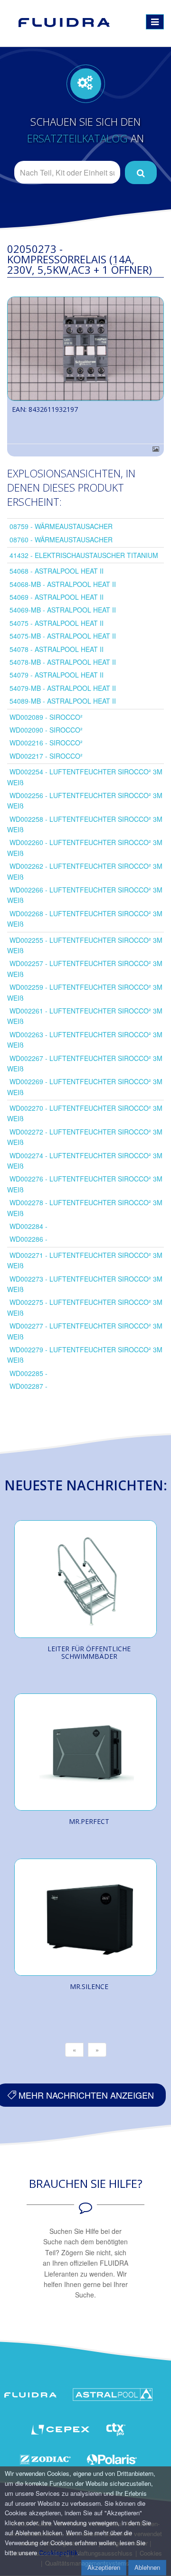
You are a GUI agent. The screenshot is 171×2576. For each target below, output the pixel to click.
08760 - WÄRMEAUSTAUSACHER (61, 539)
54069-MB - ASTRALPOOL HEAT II (63, 610)
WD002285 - (28, 1373)
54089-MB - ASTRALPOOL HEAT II (63, 701)
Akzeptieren (104, 2567)
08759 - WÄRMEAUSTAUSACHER (61, 526)
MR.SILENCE (89, 1986)
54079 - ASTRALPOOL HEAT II (57, 675)
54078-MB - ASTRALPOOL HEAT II (63, 662)
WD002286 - (28, 1239)
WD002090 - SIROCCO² (46, 730)
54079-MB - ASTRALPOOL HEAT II (63, 688)
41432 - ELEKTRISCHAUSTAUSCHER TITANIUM (84, 555)
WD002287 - (28, 1386)
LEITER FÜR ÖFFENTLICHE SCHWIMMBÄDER (89, 1652)
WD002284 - (28, 1226)
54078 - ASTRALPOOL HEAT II (57, 649)
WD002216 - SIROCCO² (46, 743)
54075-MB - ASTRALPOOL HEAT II (63, 636)
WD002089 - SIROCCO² (46, 717)
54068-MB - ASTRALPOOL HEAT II (63, 584)
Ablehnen (147, 2567)
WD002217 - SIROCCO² (46, 756)
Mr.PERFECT (89, 1821)
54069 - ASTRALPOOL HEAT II (57, 597)
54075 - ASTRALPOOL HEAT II (57, 623)
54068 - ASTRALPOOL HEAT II (57, 571)
